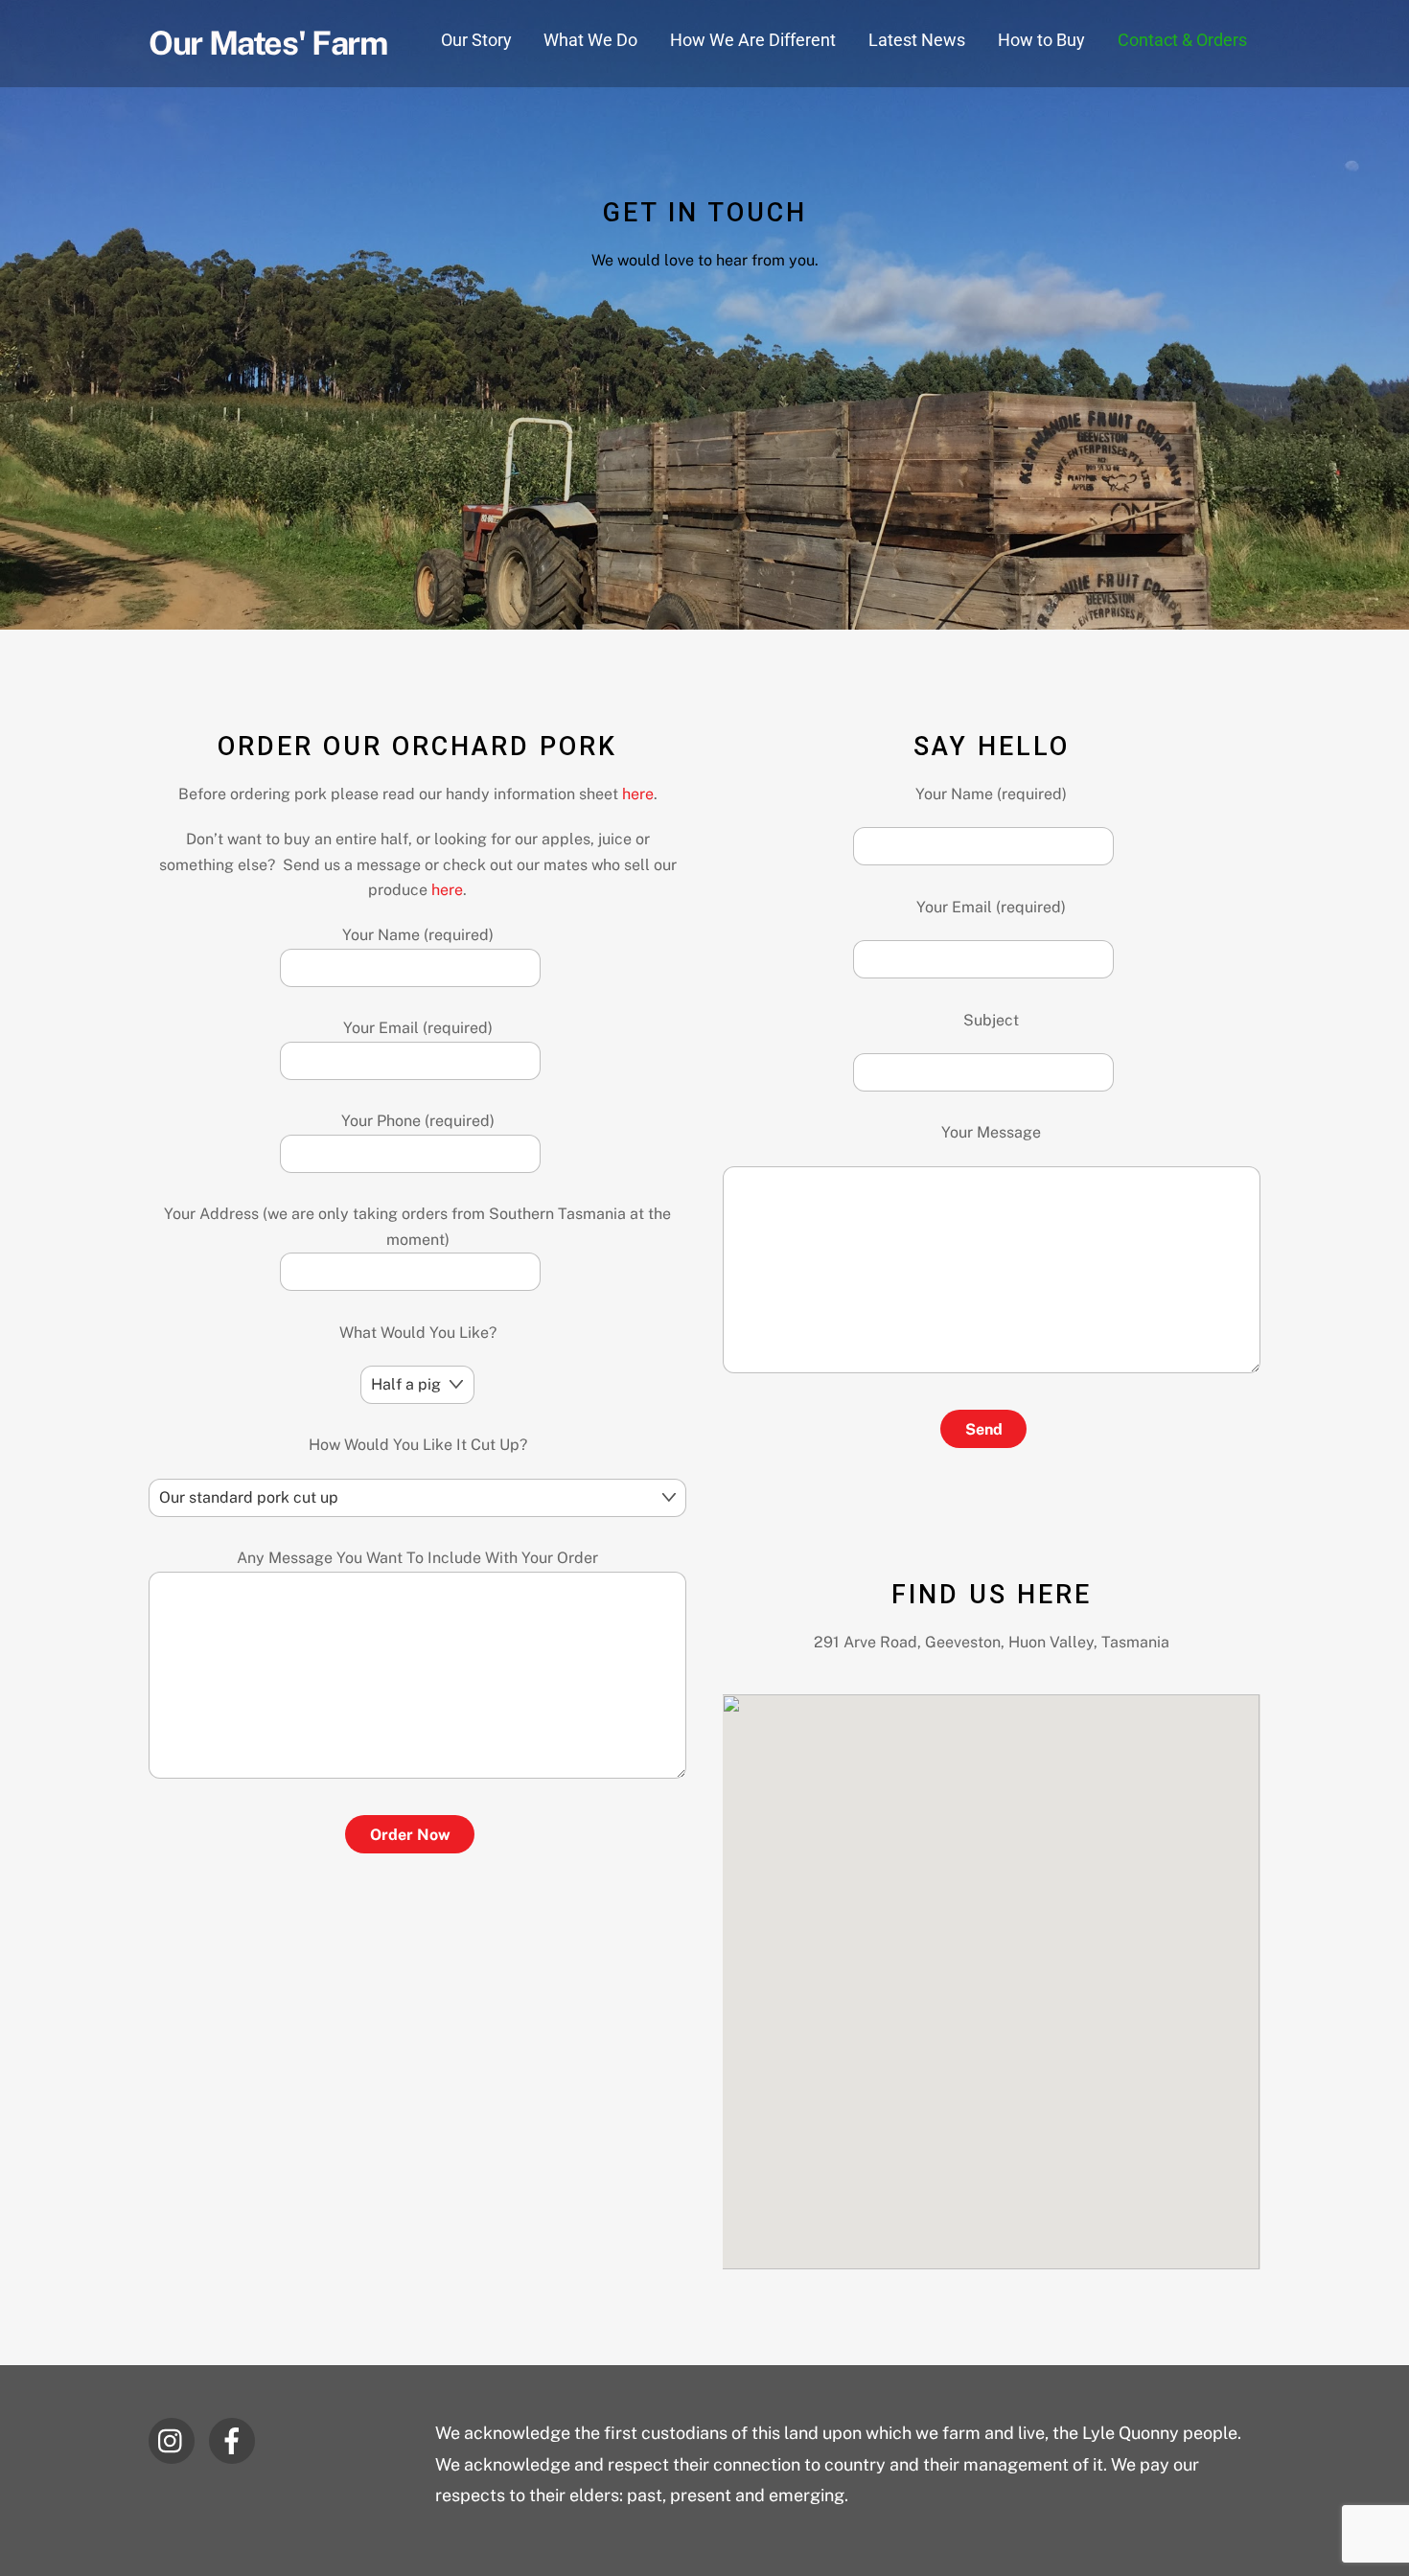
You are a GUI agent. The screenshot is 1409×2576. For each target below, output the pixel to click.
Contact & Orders (1182, 40)
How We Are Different (753, 40)
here (638, 794)
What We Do (590, 40)
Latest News (917, 40)
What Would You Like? (418, 1333)
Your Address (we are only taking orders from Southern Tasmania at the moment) (417, 1226)
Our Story (476, 40)
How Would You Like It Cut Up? (418, 1445)
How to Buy (1041, 40)
